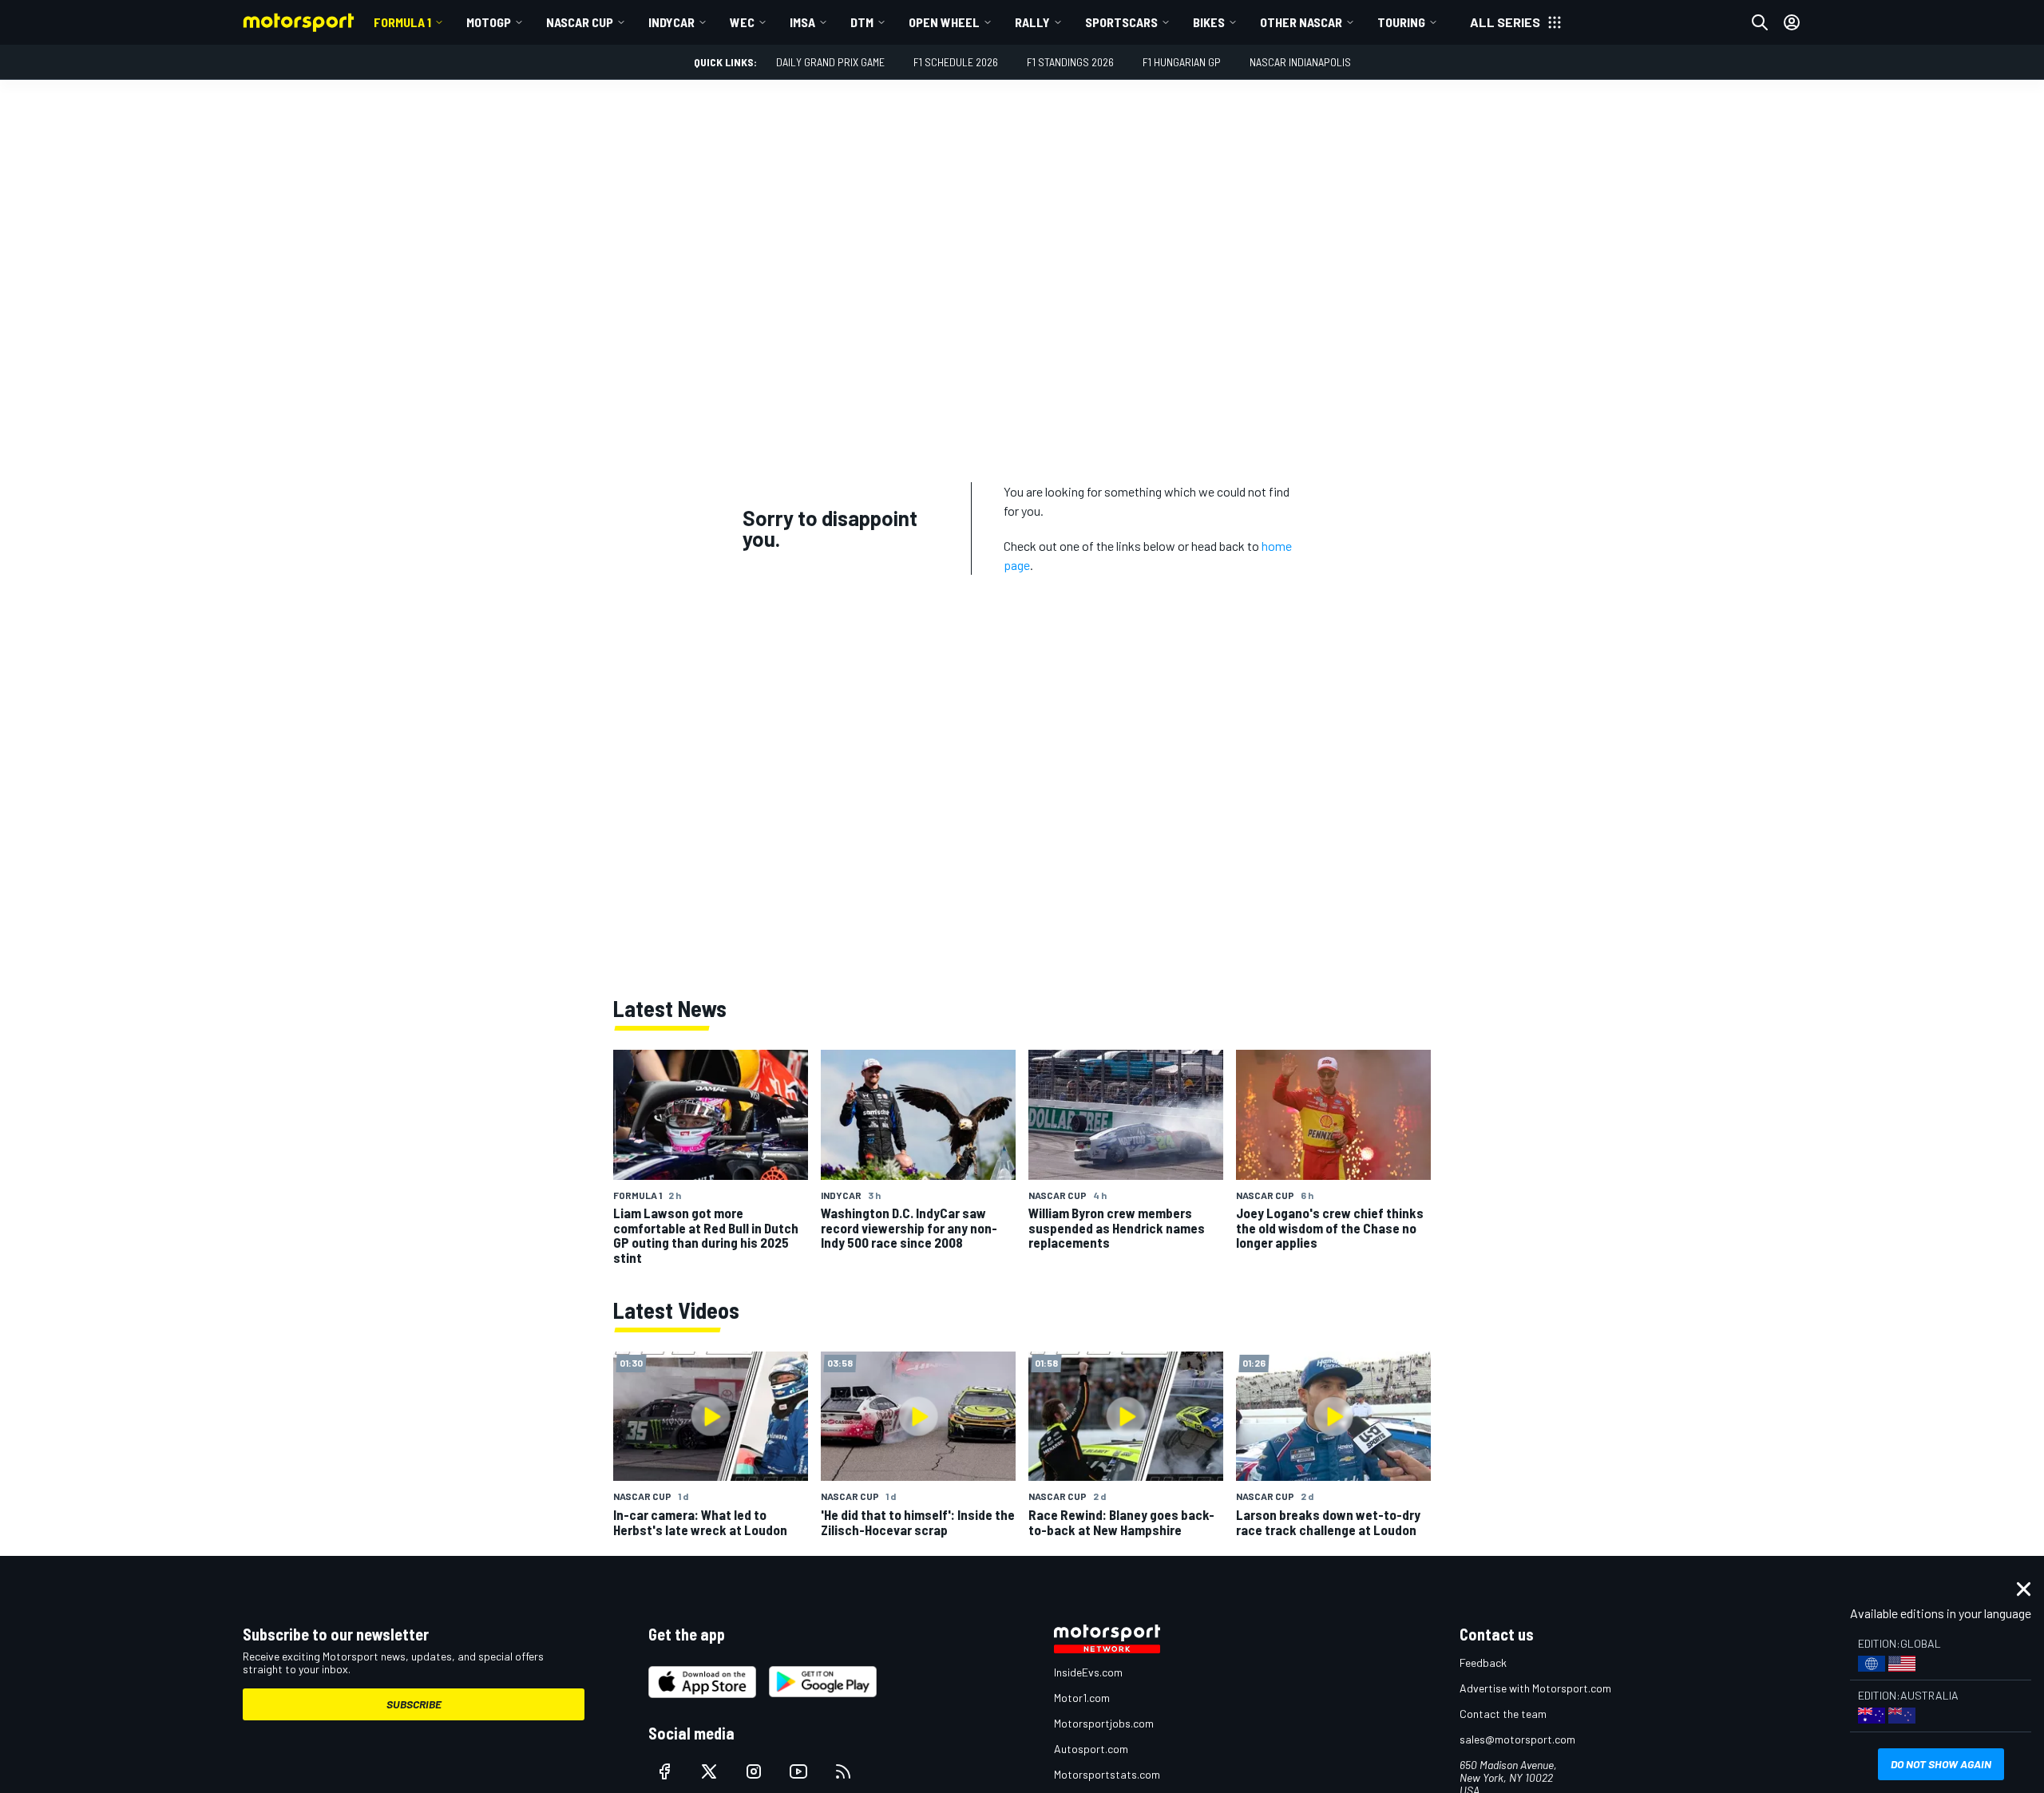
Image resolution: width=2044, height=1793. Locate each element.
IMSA (802, 22)
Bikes (1209, 22)
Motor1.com (1082, 1698)
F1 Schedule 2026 (956, 62)
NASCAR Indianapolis (1300, 62)
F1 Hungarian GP (1182, 62)
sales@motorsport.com (1517, 1739)
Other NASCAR (1301, 22)
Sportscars (1121, 22)
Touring (1401, 22)
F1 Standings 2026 (1070, 62)
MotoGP (489, 22)
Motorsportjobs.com (1104, 1723)
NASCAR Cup (580, 22)
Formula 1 (402, 22)
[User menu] (1792, 22)
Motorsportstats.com (1107, 1774)
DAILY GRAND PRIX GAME (830, 62)
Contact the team (1503, 1714)
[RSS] (843, 1771)
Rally (1032, 22)
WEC (742, 22)
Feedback (1483, 1662)
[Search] (1760, 22)
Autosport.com (1091, 1749)
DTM (862, 22)
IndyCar (671, 22)
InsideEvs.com (1088, 1672)
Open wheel (944, 22)
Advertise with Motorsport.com (1535, 1688)
